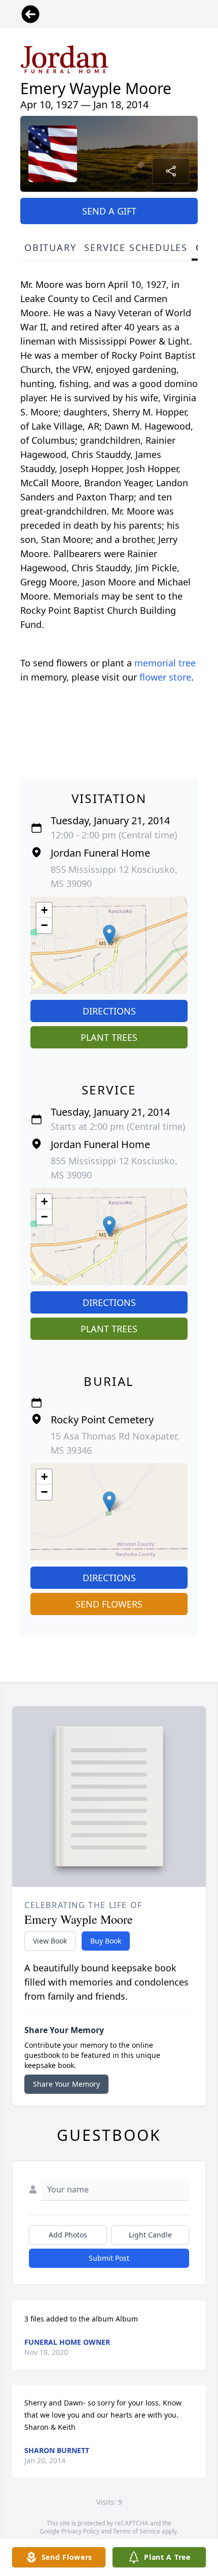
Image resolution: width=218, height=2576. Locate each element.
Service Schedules (136, 247)
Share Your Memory (66, 2084)
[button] (109, 935)
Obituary (50, 247)
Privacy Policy (80, 2531)
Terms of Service (137, 2531)
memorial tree (165, 663)
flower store (165, 677)
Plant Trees (109, 1037)
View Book (50, 1941)
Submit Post (109, 2258)
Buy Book (106, 1941)
